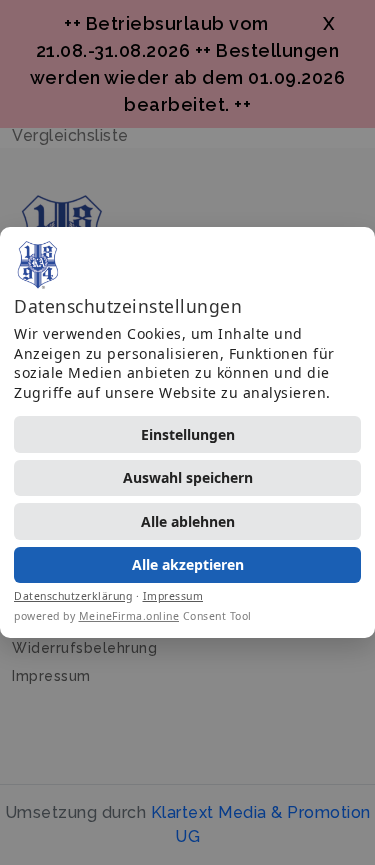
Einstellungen (188, 434)
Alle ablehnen (188, 521)
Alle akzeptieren (188, 564)
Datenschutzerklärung (73, 596)
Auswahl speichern (188, 477)
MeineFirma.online (129, 616)
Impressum (173, 596)
